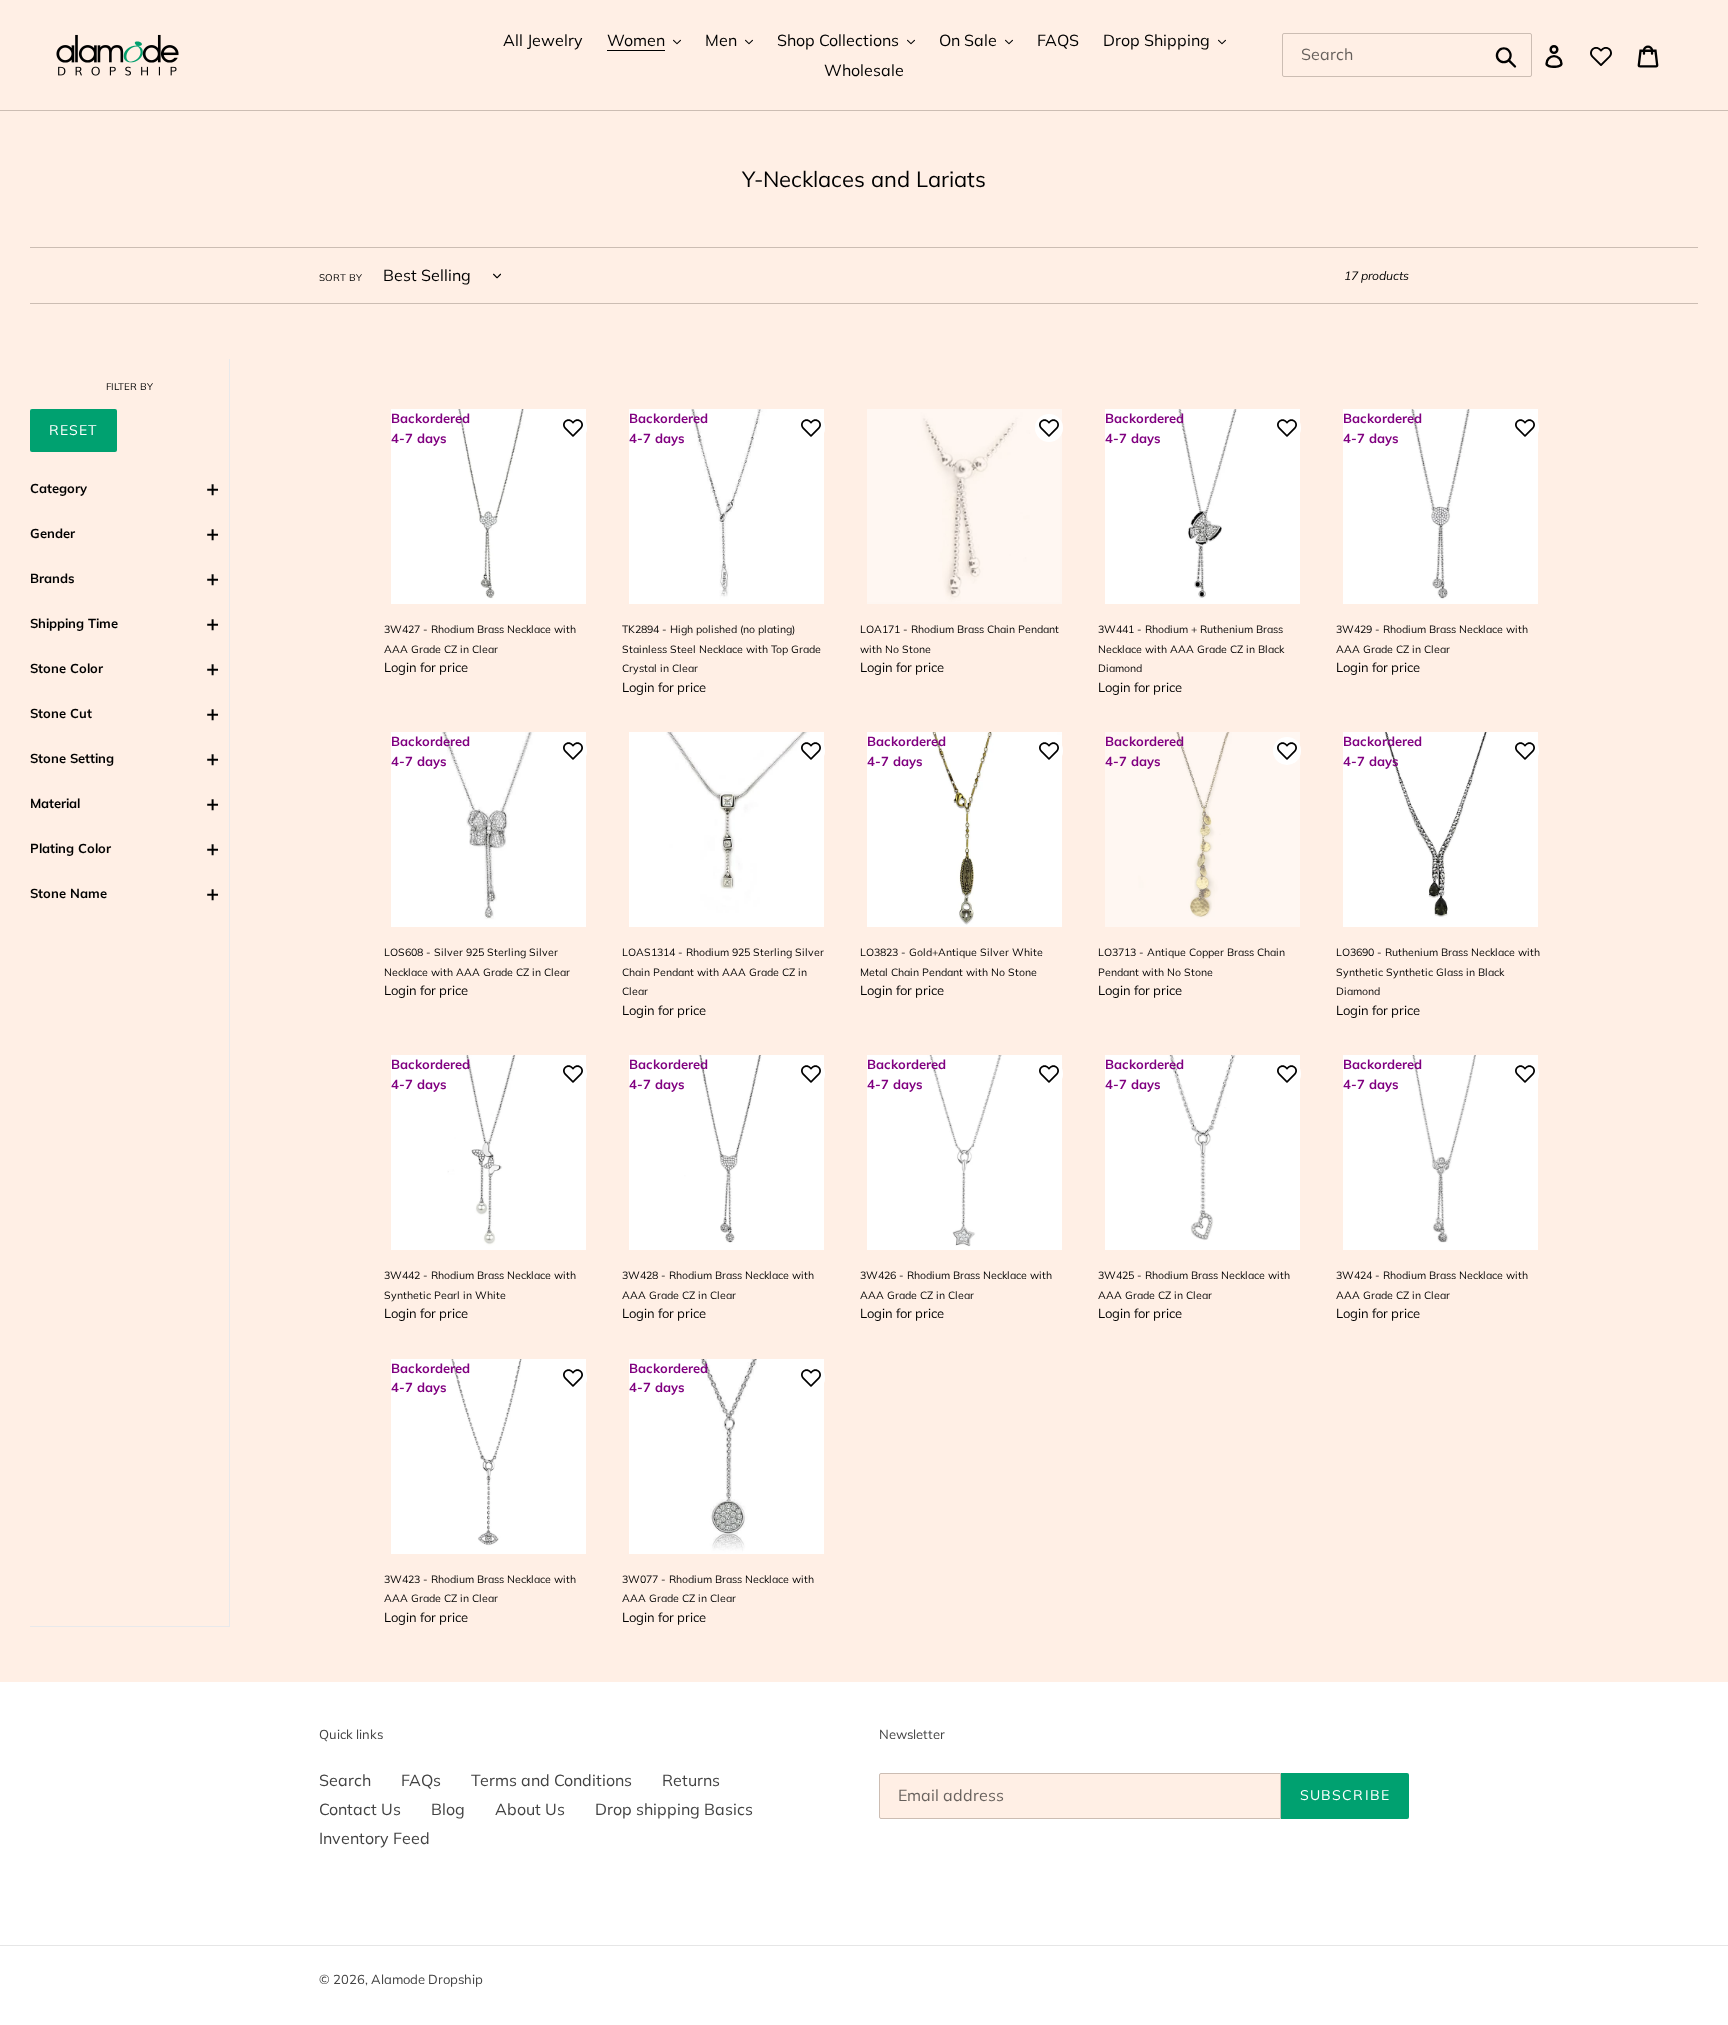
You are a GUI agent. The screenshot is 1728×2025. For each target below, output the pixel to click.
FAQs (421, 1780)
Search (345, 1780)
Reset (73, 430)
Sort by (340, 277)
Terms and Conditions (551, 1780)
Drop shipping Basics (674, 1809)
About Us (530, 1809)
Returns (691, 1780)
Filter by (129, 386)
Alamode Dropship (427, 1979)
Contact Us (360, 1809)
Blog (448, 1809)
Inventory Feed (374, 1838)
